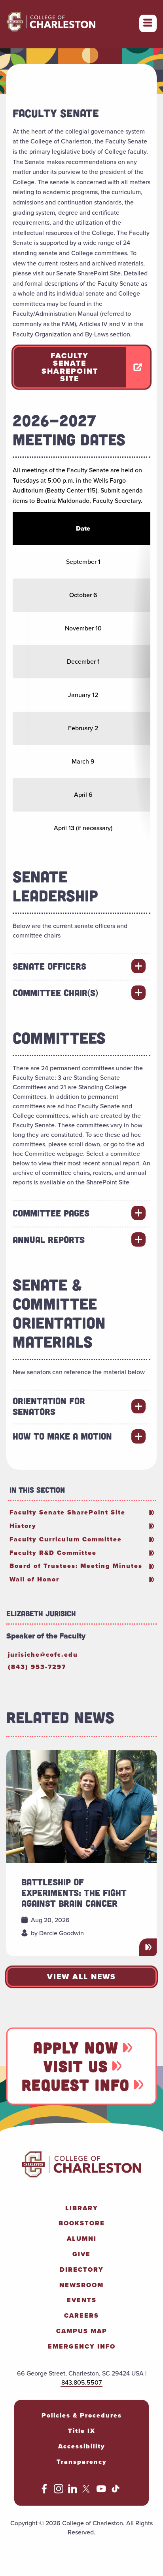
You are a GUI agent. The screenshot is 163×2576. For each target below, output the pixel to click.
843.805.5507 (81, 2382)
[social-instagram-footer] (59, 2491)
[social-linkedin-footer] (73, 2491)
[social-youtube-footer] (101, 2491)
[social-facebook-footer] (44, 2491)
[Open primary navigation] (148, 23)
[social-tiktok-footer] (116, 2491)
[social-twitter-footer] (87, 2491)
